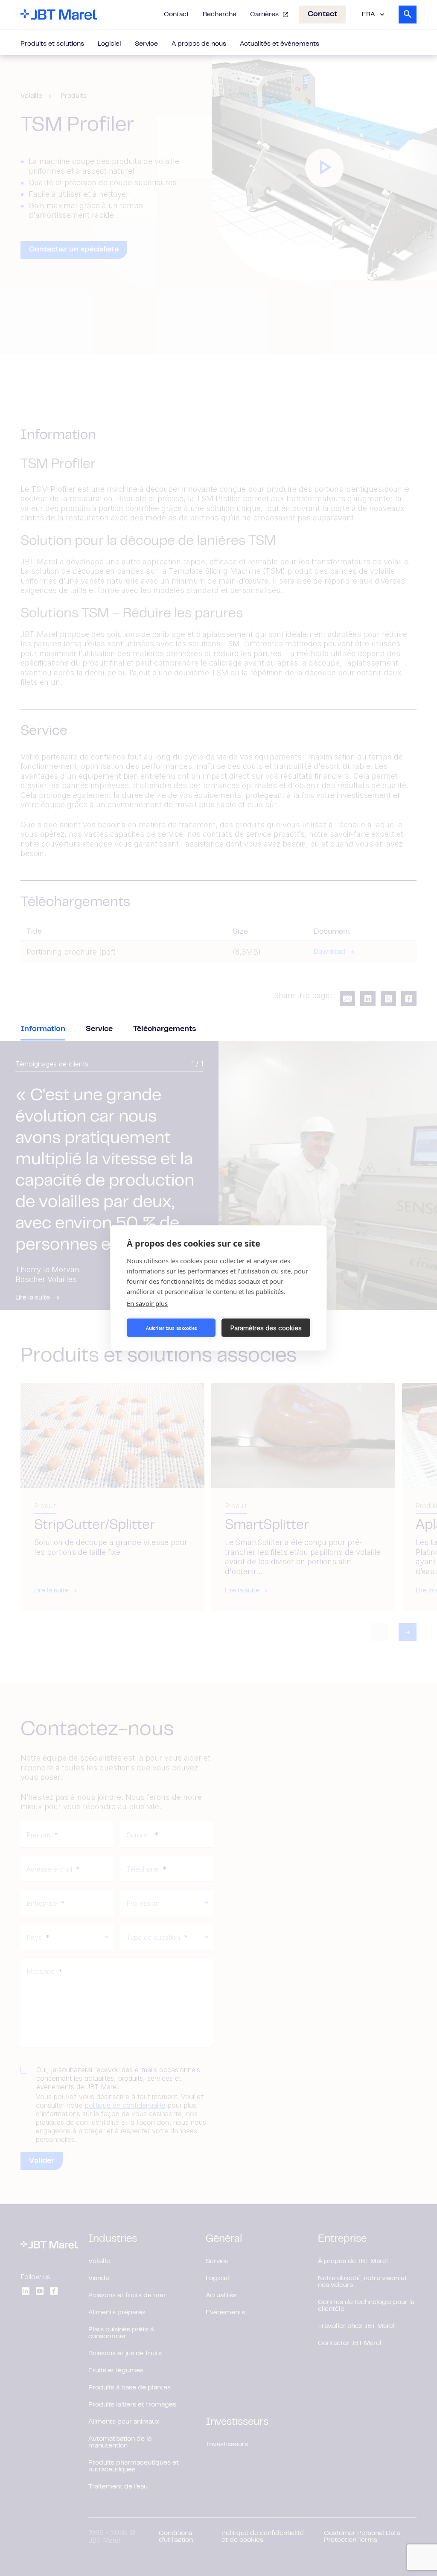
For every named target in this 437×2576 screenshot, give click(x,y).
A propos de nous (199, 44)
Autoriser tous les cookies (171, 1328)
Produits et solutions (52, 44)
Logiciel (109, 44)
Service (146, 44)
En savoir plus (147, 1303)
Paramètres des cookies (266, 1327)
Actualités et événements (280, 44)
